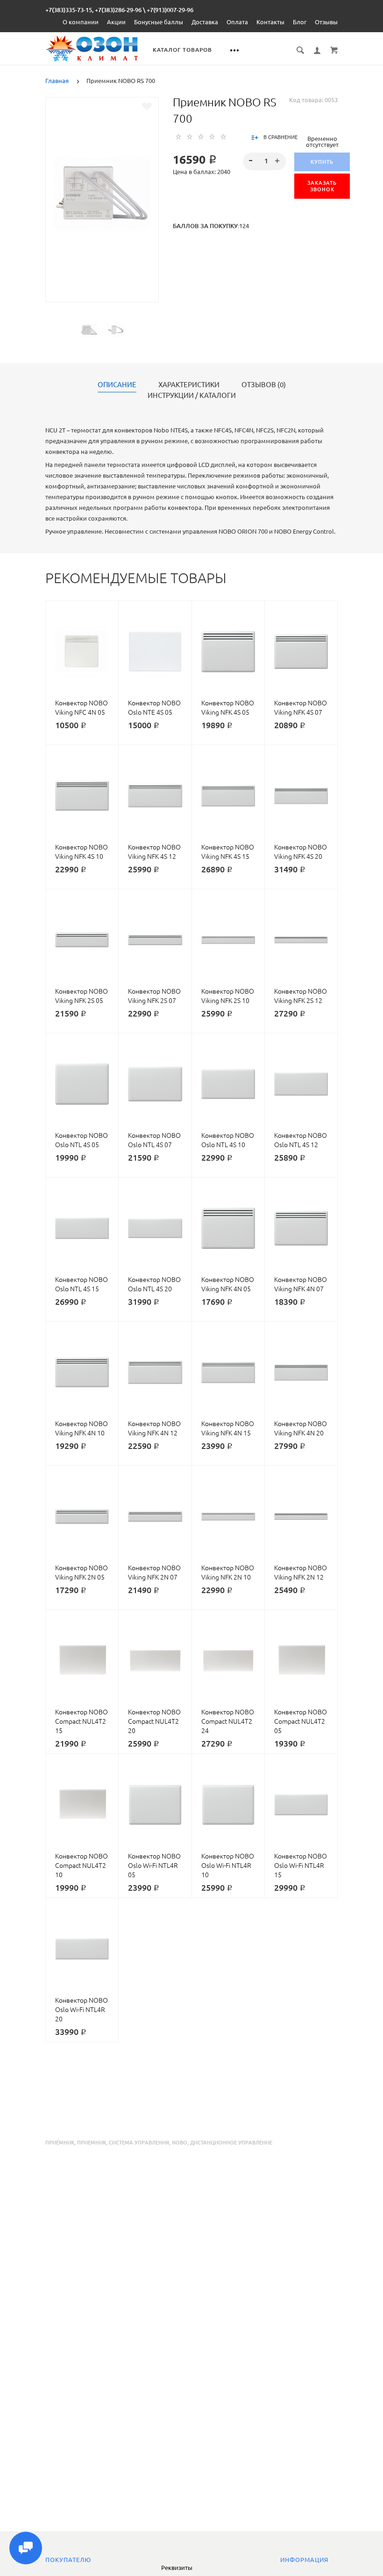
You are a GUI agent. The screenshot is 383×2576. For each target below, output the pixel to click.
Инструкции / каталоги (192, 396)
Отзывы (326, 22)
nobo (180, 2143)
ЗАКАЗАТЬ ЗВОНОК (322, 186)
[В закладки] (147, 106)
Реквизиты (177, 2568)
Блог (300, 22)
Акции (116, 22)
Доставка (205, 22)
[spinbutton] (265, 161)
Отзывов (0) (264, 385)
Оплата (237, 22)
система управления (139, 2143)
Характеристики (189, 385)
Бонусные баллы (159, 22)
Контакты (270, 22)
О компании (81, 22)
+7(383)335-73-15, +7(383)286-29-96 (93, 10)
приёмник (60, 2143)
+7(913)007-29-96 (170, 10)
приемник (92, 2143)
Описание (117, 385)
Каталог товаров (182, 50)
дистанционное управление (231, 2143)
